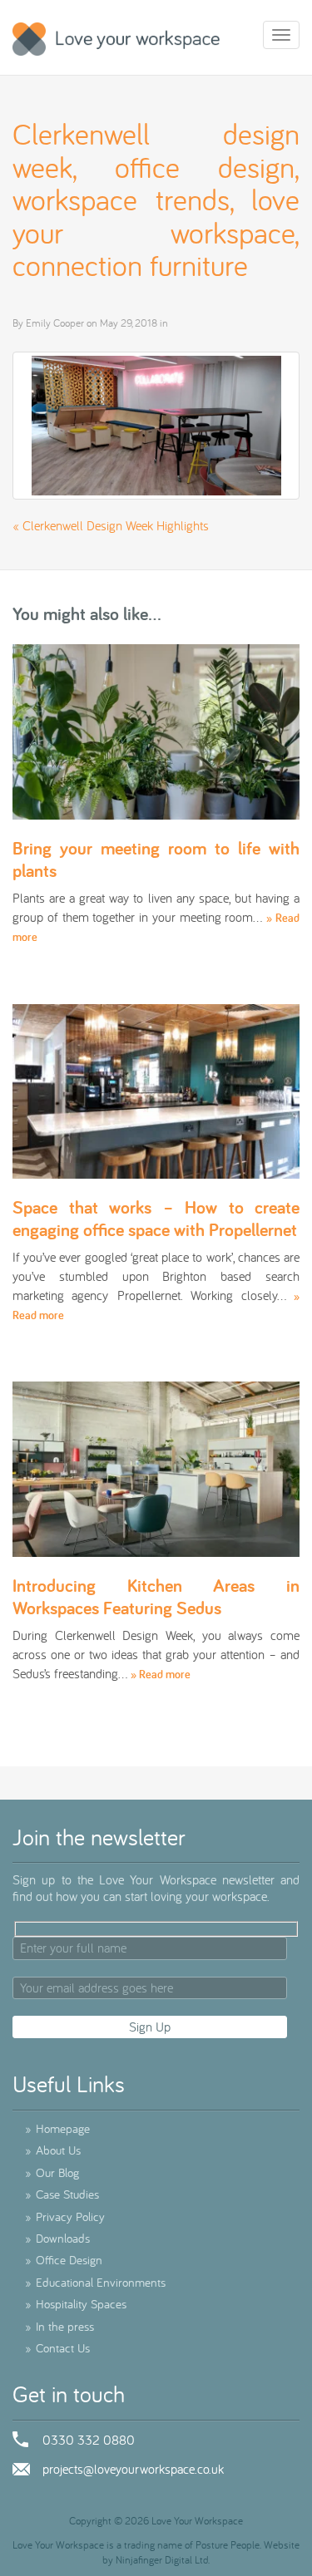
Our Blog (52, 2172)
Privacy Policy (65, 2216)
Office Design (64, 2260)
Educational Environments (95, 2282)
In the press (59, 2326)
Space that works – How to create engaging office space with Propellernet (156, 1218)
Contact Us (57, 2348)
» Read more (161, 1674)
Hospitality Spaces (76, 2304)
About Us (53, 2150)
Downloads (57, 2238)
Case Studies (62, 2194)
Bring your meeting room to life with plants (156, 859)
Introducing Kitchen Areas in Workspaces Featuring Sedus (156, 1596)
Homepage (57, 2128)
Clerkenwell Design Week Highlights (116, 525)
